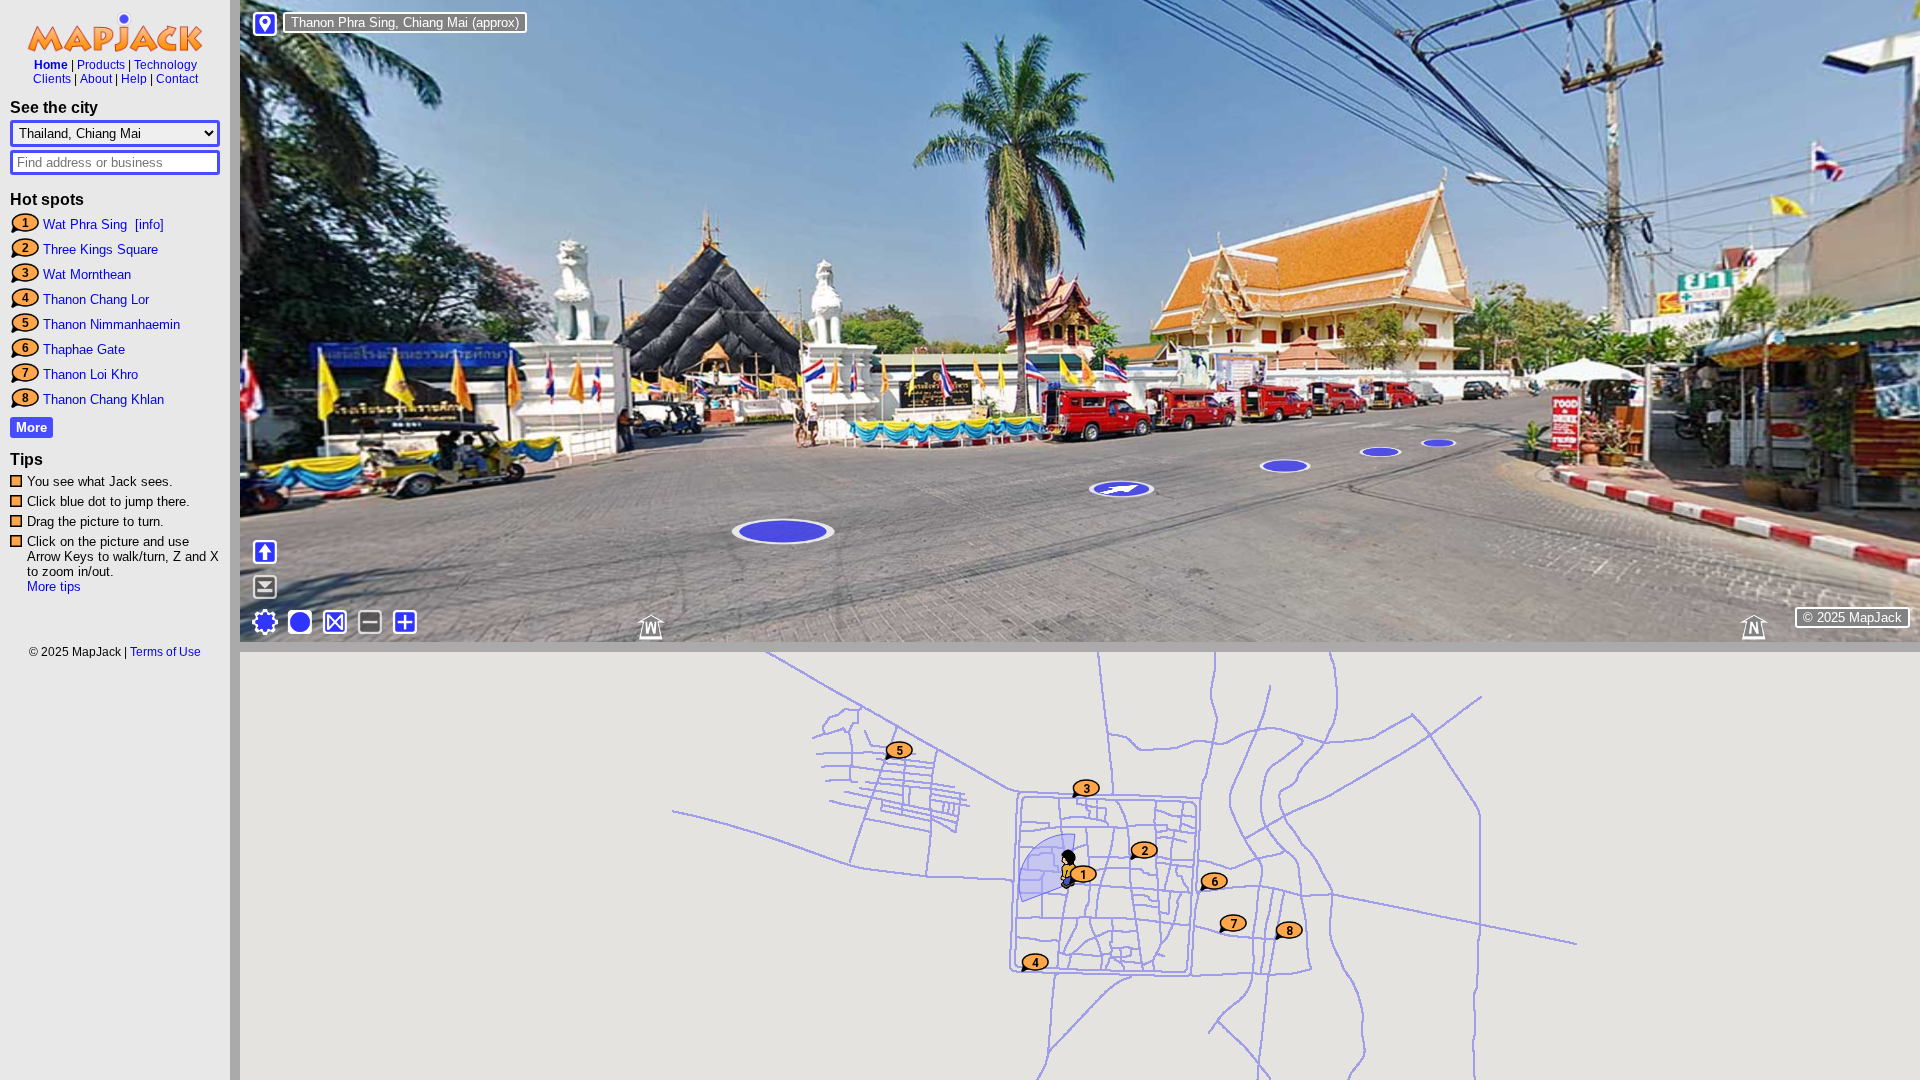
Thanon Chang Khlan (103, 399)
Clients (52, 79)
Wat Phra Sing (85, 224)
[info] (149, 224)
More (31, 427)
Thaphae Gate (84, 349)
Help (134, 79)
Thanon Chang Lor (96, 299)
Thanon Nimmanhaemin (111, 324)
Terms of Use (165, 652)
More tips (54, 586)
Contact (177, 79)
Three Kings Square (100, 249)
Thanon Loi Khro (90, 374)
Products (101, 65)
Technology (165, 65)
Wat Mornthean (87, 274)
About (96, 79)
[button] (1069, 874)
